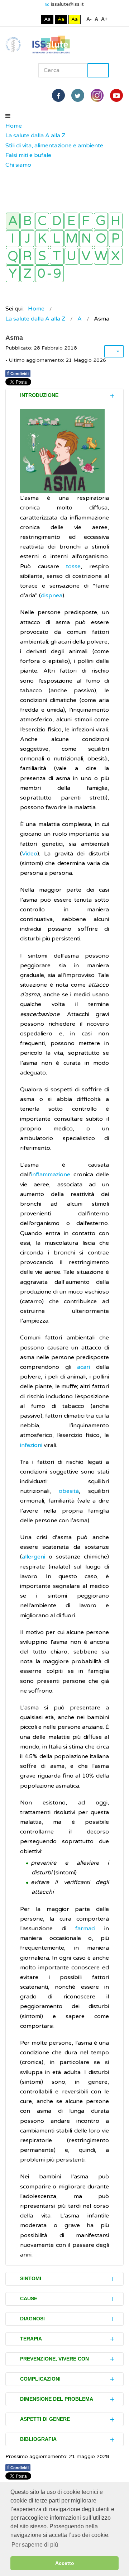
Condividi (18, 373)
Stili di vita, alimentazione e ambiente (54, 146)
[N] (86, 239)
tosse (73, 566)
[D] (57, 221)
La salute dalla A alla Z (35, 136)
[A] (13, 221)
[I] (13, 239)
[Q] (13, 256)
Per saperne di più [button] (35, 2545)
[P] (116, 239)
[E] (71, 221)
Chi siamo (18, 165)
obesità (69, 1491)
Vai (98, 70)
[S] (42, 256)
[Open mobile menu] (8, 116)
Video (30, 854)
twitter (78, 95)
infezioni (31, 1445)
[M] (71, 239)
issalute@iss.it (67, 4)
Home (14, 126)
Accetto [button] (65, 2563)
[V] (86, 256)
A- (89, 19)
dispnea (52, 596)
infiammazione (51, 1175)
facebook (58, 95)
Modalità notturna (34, 19)
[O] (101, 239)
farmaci (85, 1929)
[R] (27, 256)
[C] (42, 221)
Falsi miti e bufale (28, 155)
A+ (104, 19)
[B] (27, 221)
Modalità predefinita (23, 19)
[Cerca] (9, 175)
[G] (101, 221)
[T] (57, 256)
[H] (116, 221)
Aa (47, 19)
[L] (57, 239)
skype (116, 95)
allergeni (34, 1557)
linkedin (97, 95)
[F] (86, 221)
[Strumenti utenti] (114, 351)
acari (83, 1367)
